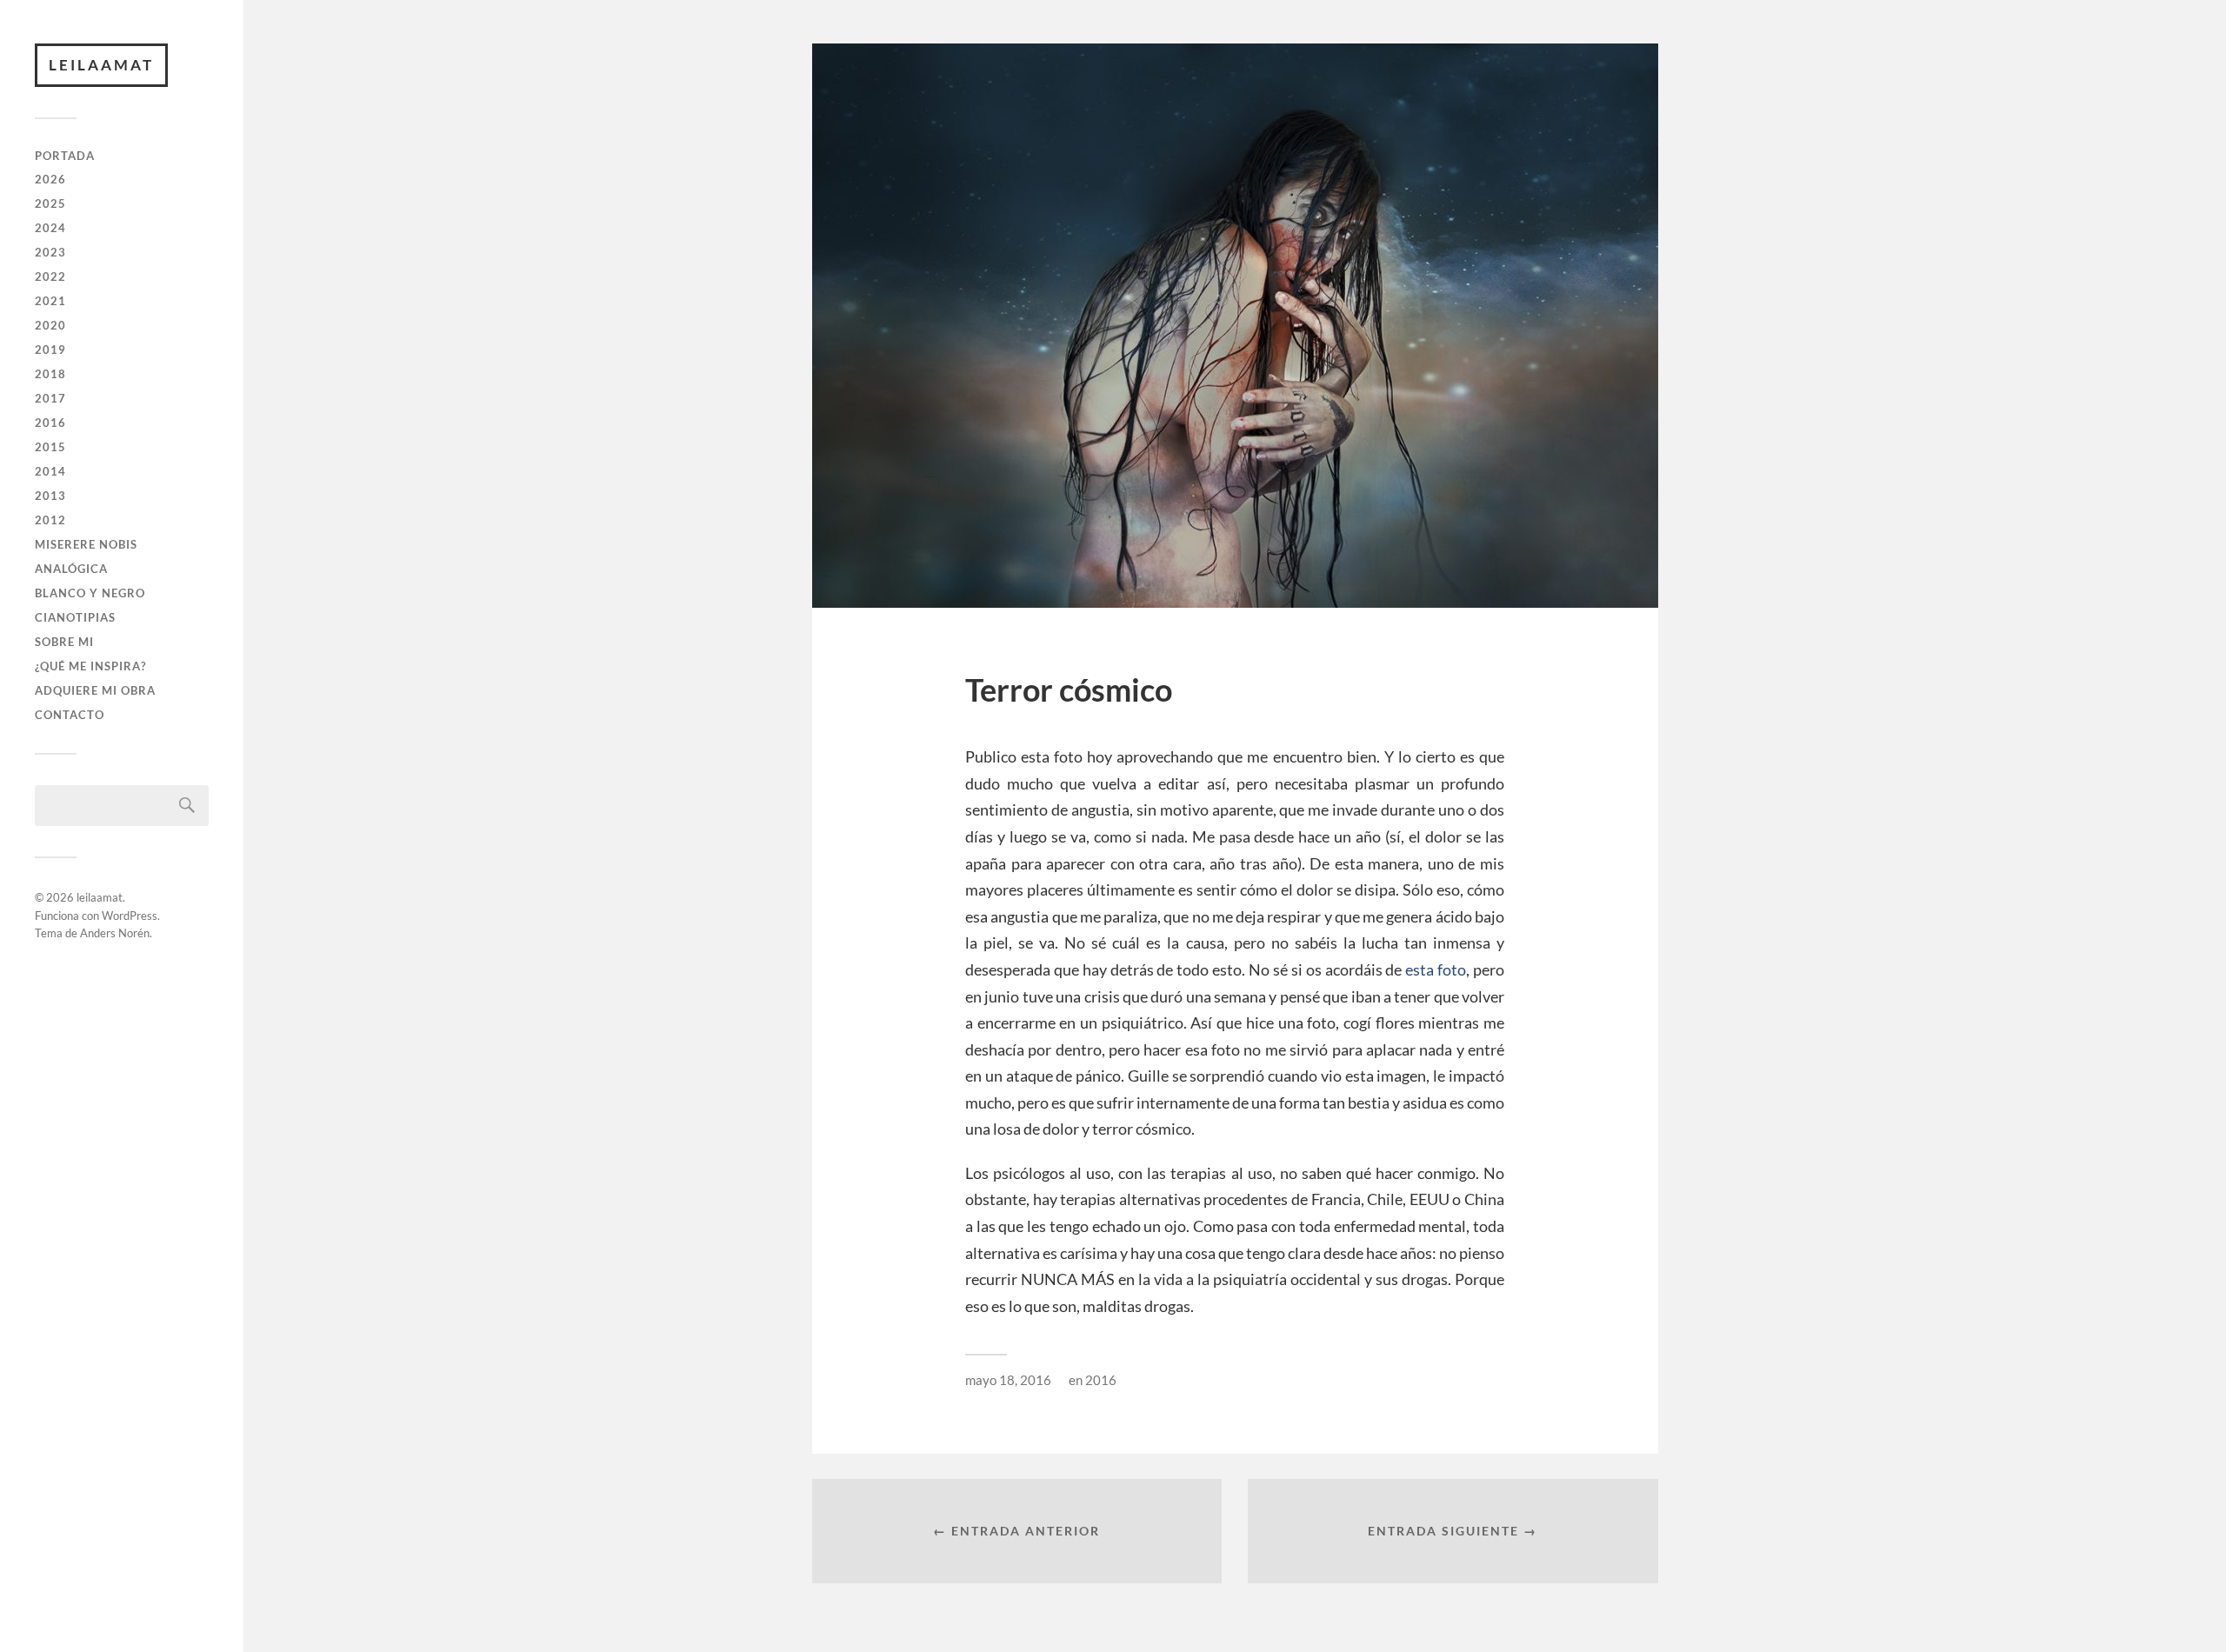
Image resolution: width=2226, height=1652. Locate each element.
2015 (50, 447)
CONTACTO (70, 715)
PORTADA (65, 156)
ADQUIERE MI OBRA (95, 690)
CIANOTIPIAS (75, 617)
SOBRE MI (64, 642)
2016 (50, 423)
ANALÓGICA (71, 569)
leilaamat (101, 65)
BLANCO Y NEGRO (90, 593)
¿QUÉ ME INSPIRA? (90, 666)
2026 (50, 179)
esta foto (1434, 969)
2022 (50, 276)
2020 (50, 325)
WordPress (130, 916)
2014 (50, 471)
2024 (50, 228)
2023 (50, 252)
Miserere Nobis (86, 544)
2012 (50, 520)
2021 (50, 301)
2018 (50, 374)
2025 (50, 203)
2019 (50, 350)
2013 (50, 496)
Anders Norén (115, 933)
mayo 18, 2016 (1008, 1380)
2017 (50, 398)
